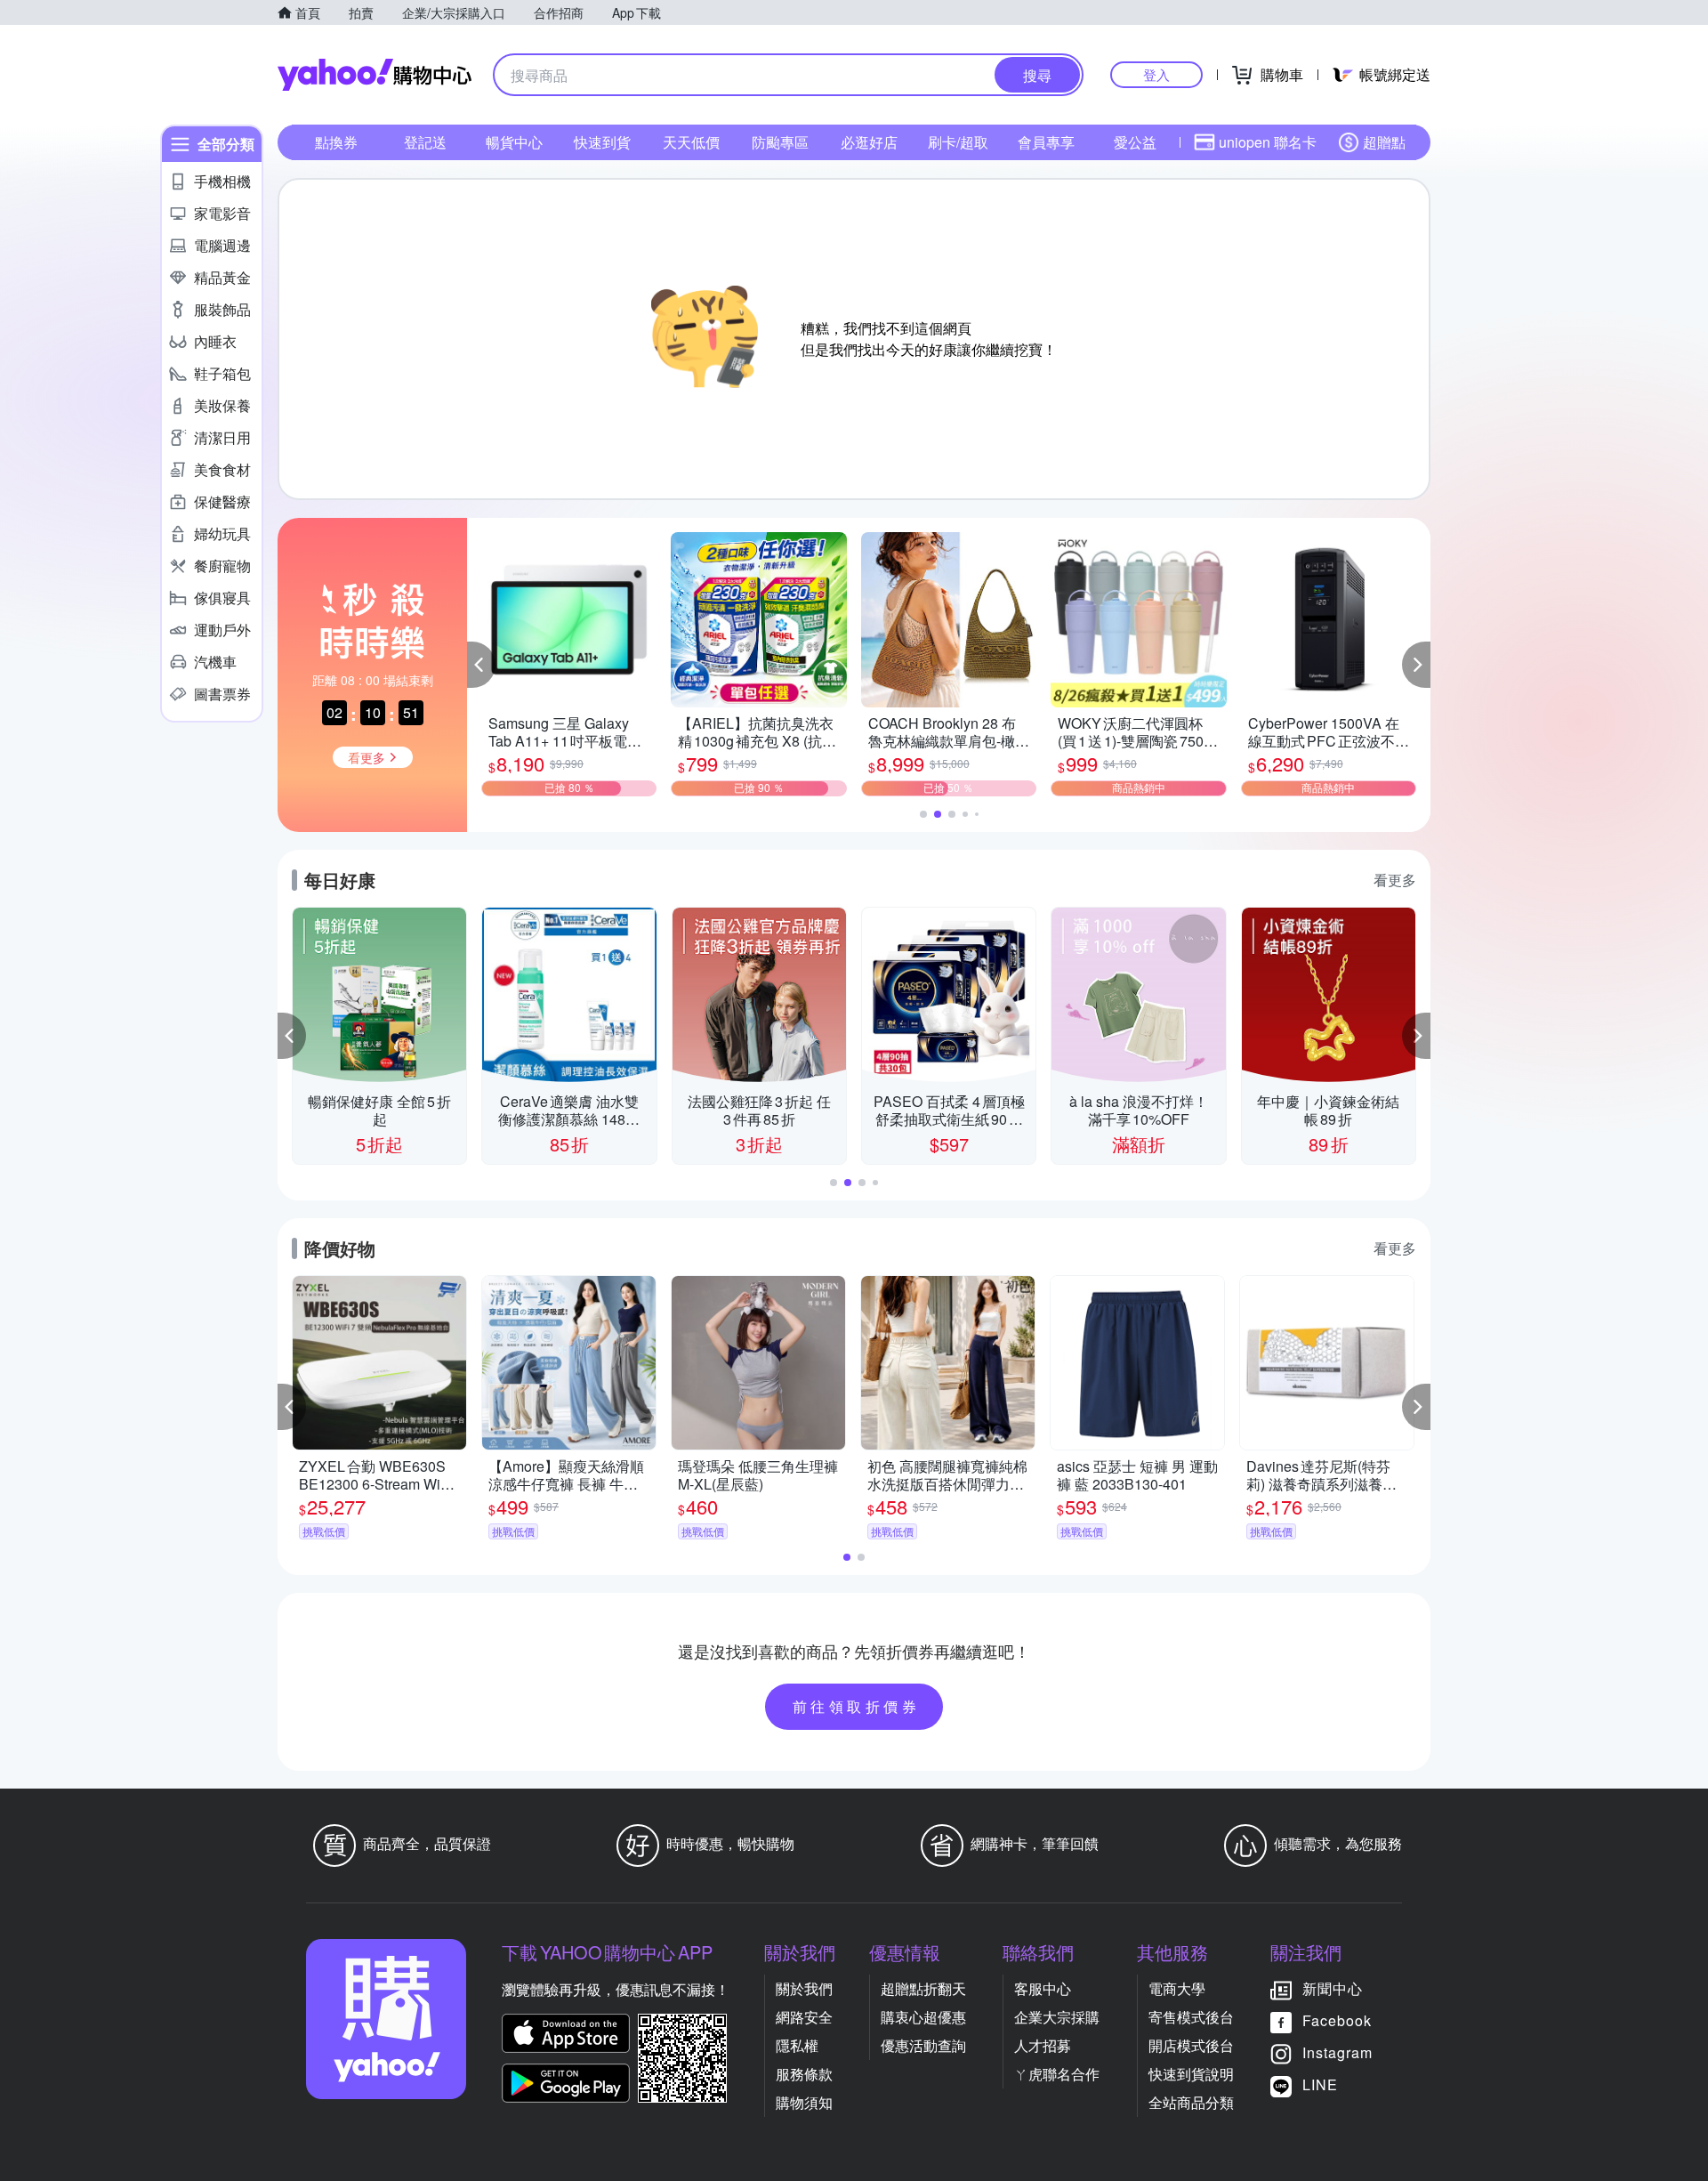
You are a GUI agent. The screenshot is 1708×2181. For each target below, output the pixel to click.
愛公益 (1135, 142)
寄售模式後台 (1191, 2017)
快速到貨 (602, 142)
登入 (1156, 74)
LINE (1320, 2084)
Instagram (1337, 2052)
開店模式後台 (1191, 2045)
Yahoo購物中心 (375, 75)
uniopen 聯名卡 (1268, 142)
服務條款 (804, 2074)
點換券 (336, 142)
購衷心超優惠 (923, 2017)
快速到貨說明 (1191, 2074)
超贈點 (1384, 142)
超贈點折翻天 (923, 1988)
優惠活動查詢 (923, 2045)
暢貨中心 (514, 142)
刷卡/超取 (958, 142)
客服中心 (1043, 1988)
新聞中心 (1333, 1988)
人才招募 (1043, 2045)
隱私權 (797, 2045)
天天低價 (691, 142)
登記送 (425, 142)
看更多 (1395, 880)
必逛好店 (869, 142)
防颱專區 (780, 142)
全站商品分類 (1191, 2102)
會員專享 (1046, 142)
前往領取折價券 (857, 1706)
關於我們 (804, 1988)
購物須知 (804, 2102)
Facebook (1337, 2020)
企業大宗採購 (1057, 2017)
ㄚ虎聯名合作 (1057, 2074)
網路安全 (804, 2017)
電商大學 (1177, 1988)
